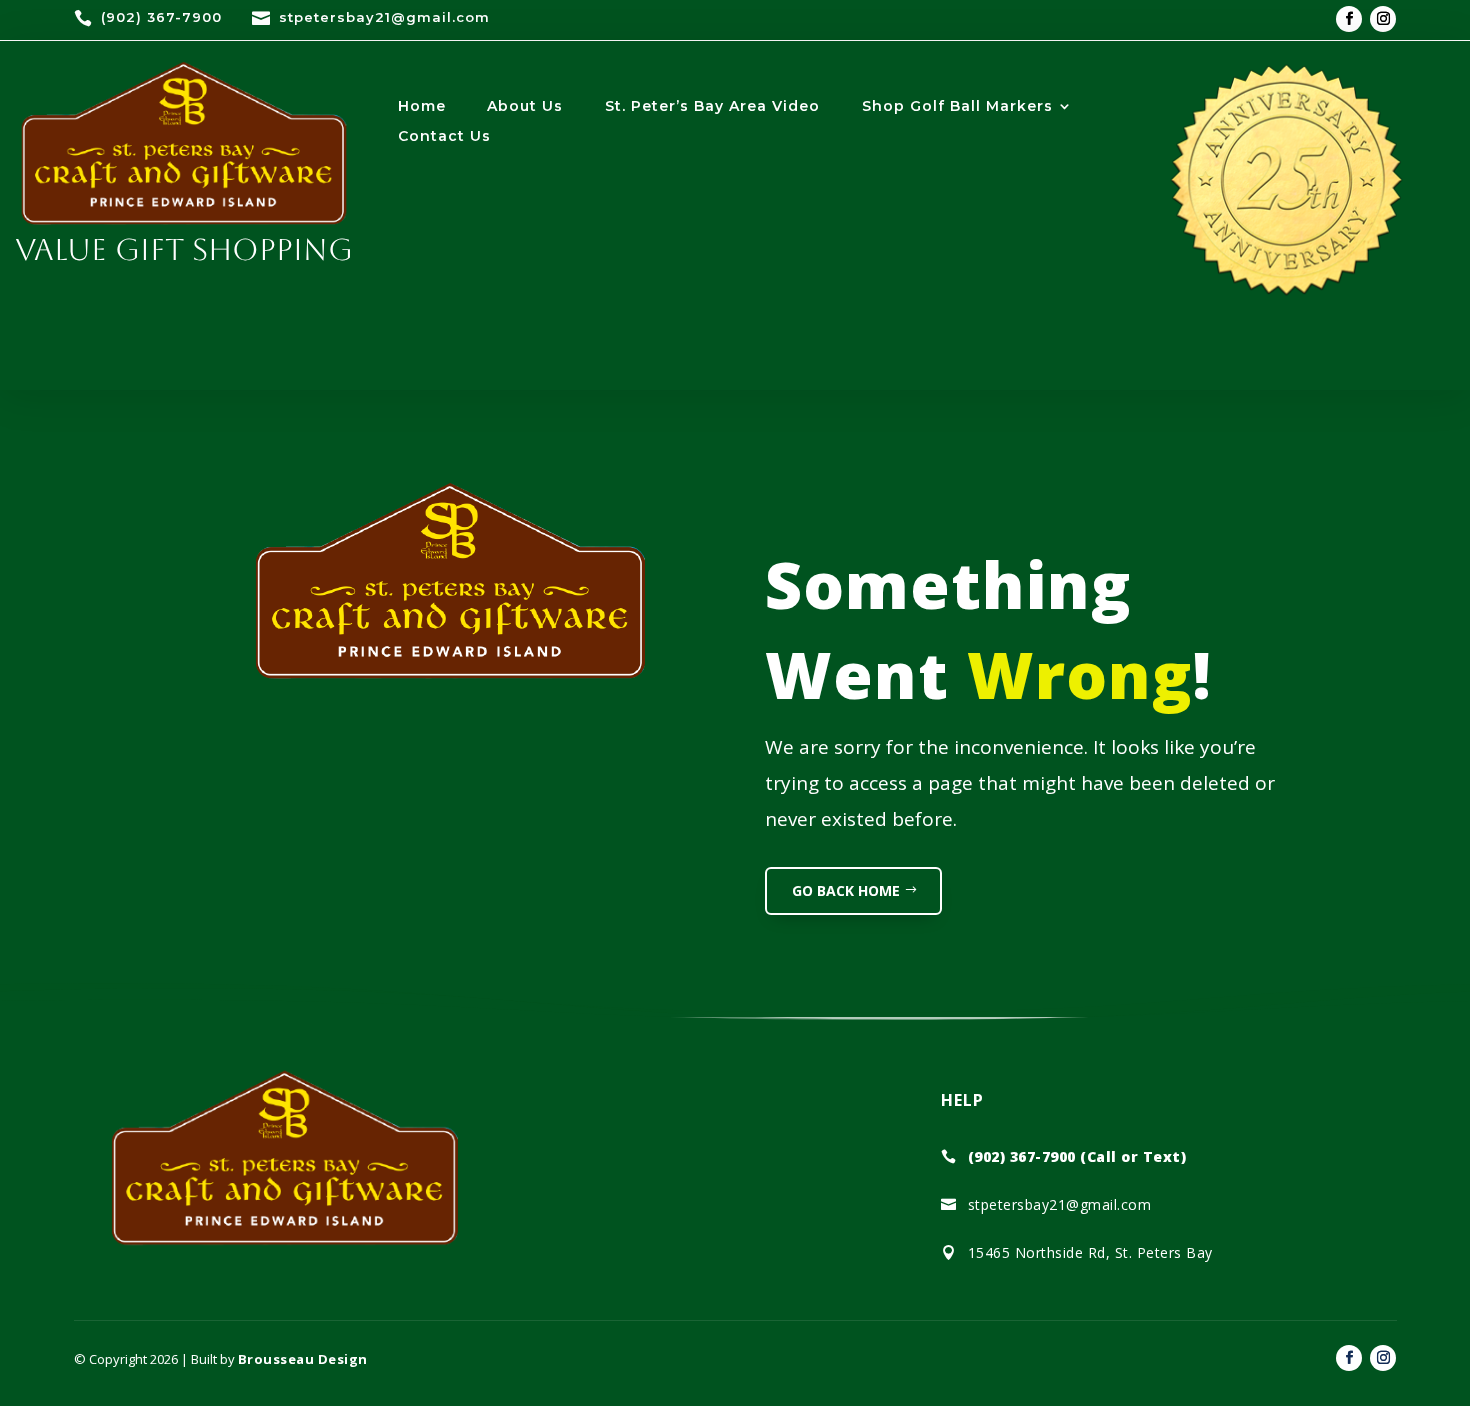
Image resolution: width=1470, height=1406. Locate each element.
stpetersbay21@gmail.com (384, 17)
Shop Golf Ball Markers (957, 107)
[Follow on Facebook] (1349, 19)
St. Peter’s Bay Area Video (712, 107)
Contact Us (444, 137)
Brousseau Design (303, 1359)
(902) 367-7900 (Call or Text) (1077, 1156)
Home (422, 107)
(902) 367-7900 (161, 17)
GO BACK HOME (846, 890)
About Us (525, 107)
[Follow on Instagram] (1383, 19)
